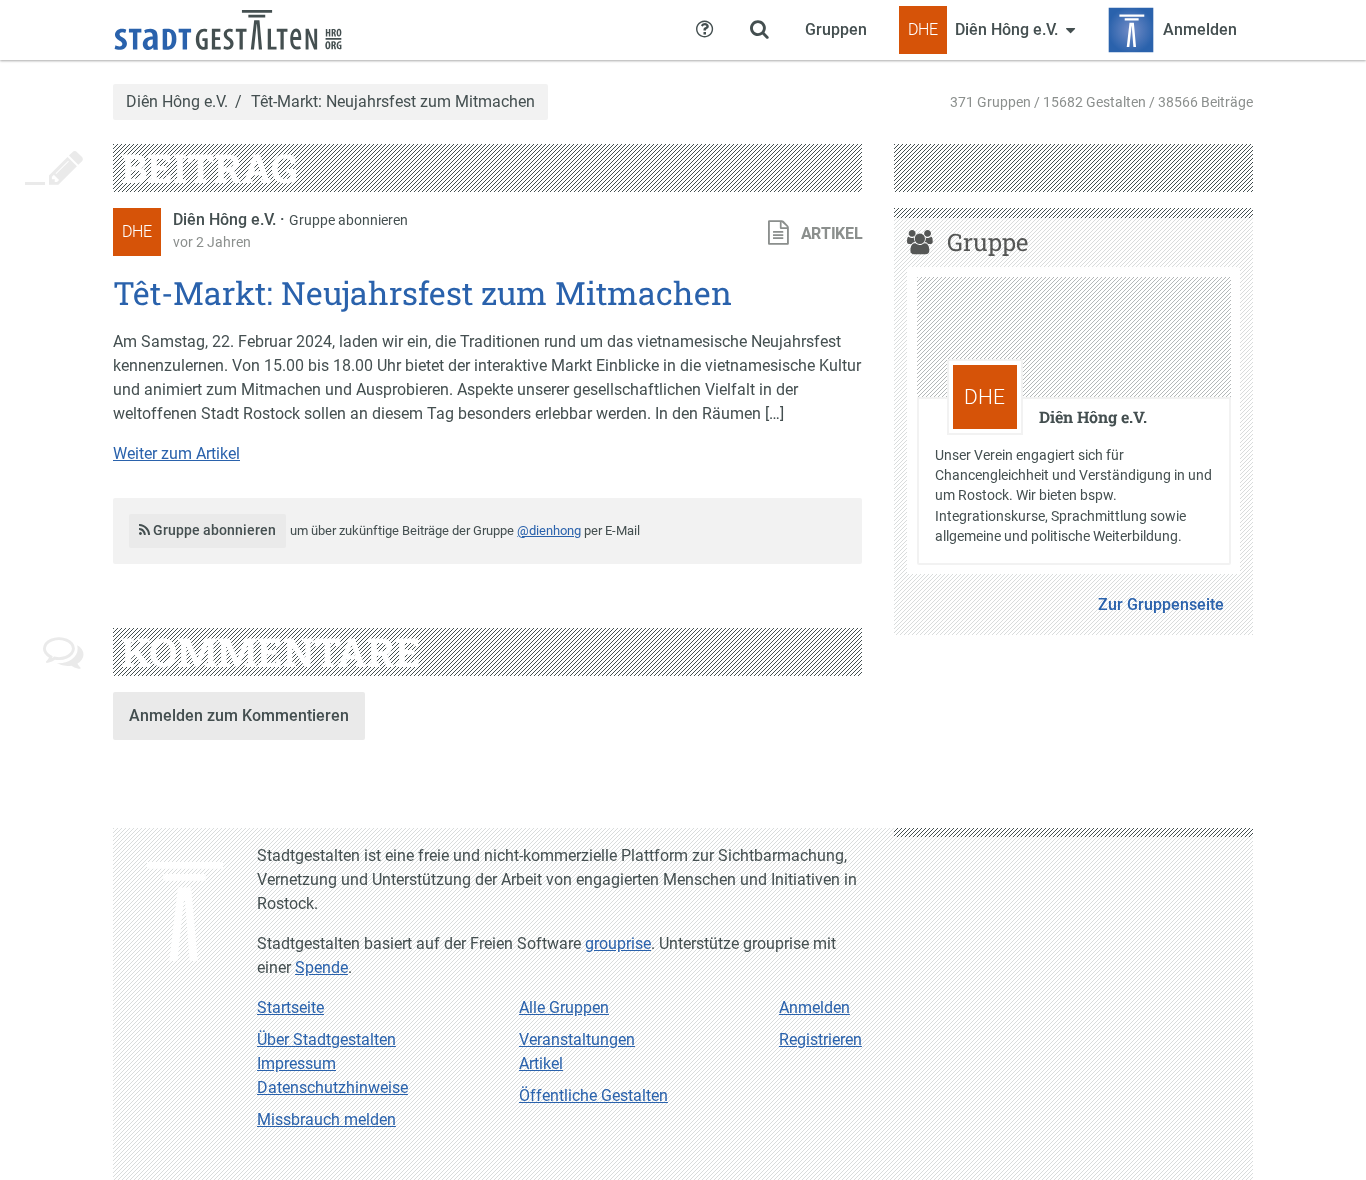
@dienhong (549, 530)
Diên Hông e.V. (177, 102)
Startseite (290, 1007)
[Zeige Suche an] (759, 30)
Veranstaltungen (577, 1039)
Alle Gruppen (564, 1007)
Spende (321, 967)
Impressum (296, 1063)
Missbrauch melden (326, 1119)
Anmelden (814, 1007)
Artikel (541, 1063)
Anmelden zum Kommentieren (239, 715)
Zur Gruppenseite (1161, 604)
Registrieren (820, 1039)
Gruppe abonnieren (348, 220)
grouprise (618, 943)
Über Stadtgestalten (326, 1039)
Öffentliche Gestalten (593, 1095)
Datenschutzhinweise (332, 1087)
